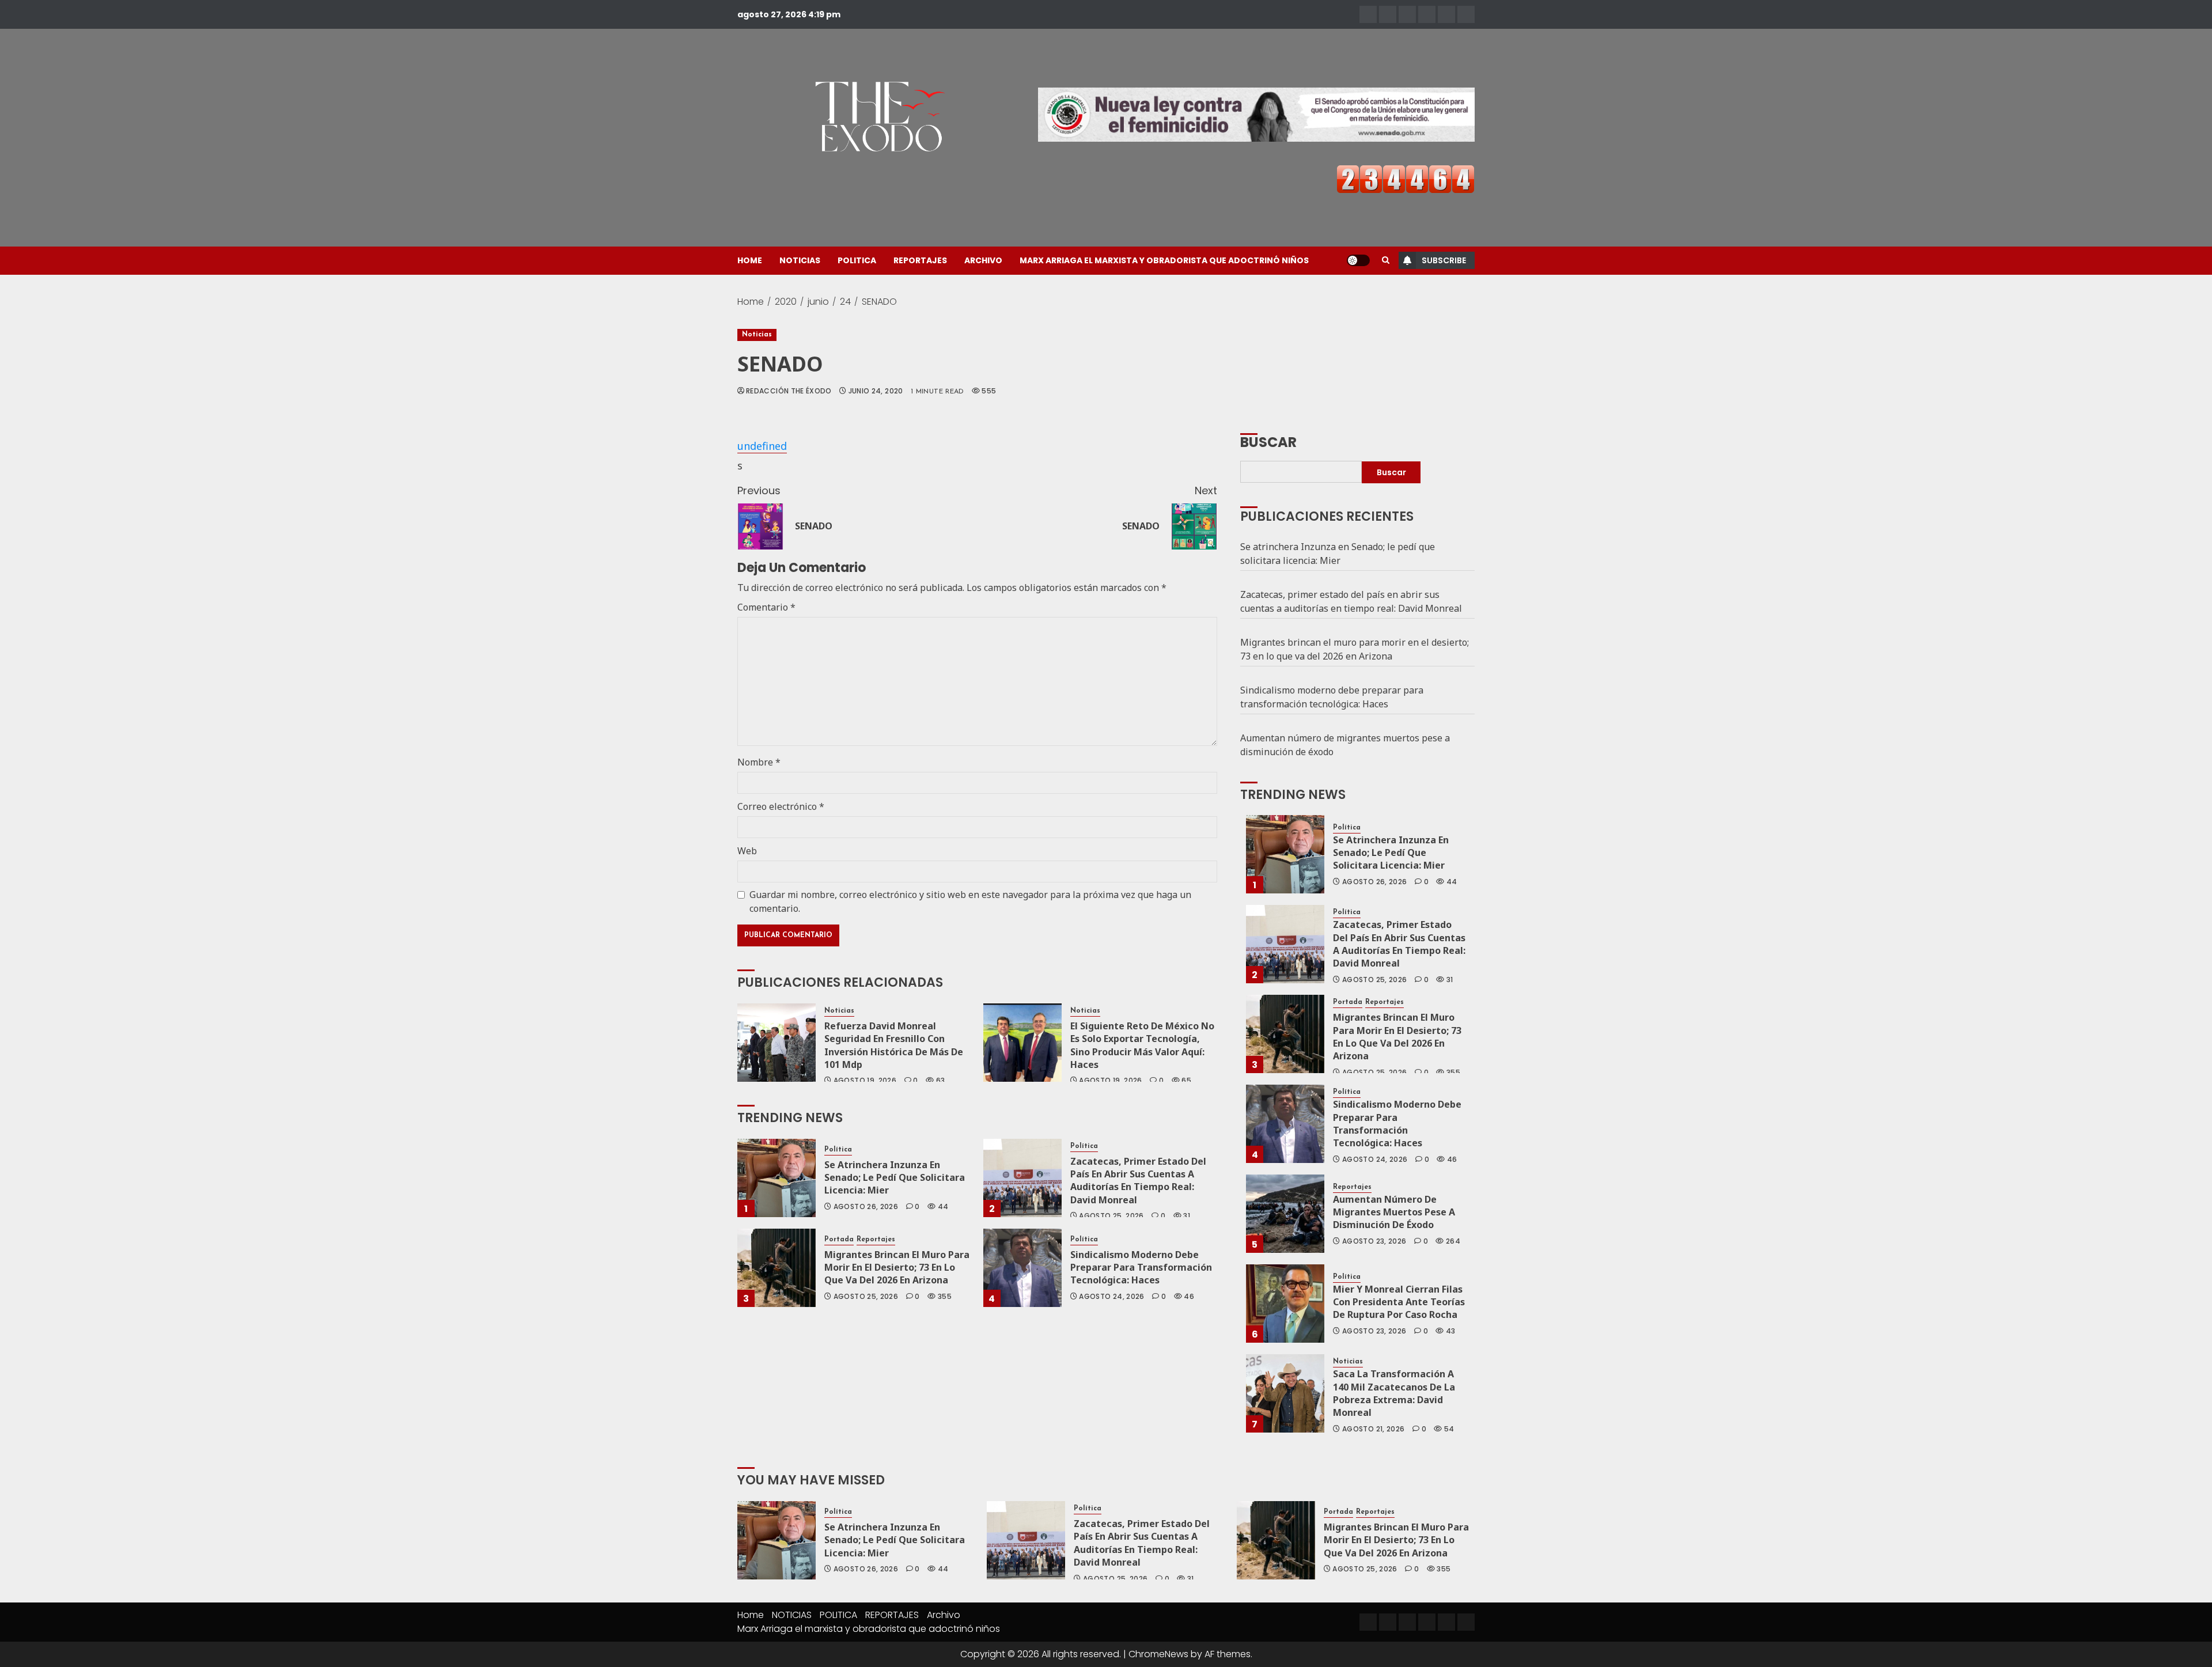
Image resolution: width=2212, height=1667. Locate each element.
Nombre (759, 762)
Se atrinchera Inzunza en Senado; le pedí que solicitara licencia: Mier (895, 1178)
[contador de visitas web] (1406, 178)
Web (747, 851)
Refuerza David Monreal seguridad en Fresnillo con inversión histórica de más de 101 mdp (894, 1045)
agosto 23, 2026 (1374, 1241)
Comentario (766, 607)
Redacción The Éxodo (789, 391)
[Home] (1368, 14)
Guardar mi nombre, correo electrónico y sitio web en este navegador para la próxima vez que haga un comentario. (970, 901)
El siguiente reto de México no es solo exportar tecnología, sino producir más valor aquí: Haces (1142, 1045)
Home (750, 260)
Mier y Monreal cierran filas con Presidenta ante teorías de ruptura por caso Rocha (1399, 1302)
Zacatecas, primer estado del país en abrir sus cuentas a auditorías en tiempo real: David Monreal (1138, 1181)
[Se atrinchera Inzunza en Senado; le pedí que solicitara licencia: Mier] (777, 1178)
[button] (1386, 260)
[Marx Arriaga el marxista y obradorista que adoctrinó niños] (1466, 14)
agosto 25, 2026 (1111, 1216)
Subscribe (1444, 260)
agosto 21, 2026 (1373, 1429)
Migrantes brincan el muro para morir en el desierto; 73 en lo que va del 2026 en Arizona (897, 1268)
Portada (839, 1240)
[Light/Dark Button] (1358, 260)
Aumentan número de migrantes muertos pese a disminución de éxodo (1394, 1212)
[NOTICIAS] (1388, 14)
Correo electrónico (781, 806)
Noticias (757, 335)
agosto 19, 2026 (865, 1081)
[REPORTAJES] (1427, 14)
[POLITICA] (1407, 14)
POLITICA (857, 260)
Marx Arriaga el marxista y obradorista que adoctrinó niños (1164, 260)
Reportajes (876, 1240)
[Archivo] (1446, 14)
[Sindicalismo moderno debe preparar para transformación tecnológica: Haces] (1022, 1268)
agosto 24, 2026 (1111, 1297)
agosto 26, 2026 (866, 1207)
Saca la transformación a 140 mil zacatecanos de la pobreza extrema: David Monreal (1394, 1393)
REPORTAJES (920, 260)
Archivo (983, 260)
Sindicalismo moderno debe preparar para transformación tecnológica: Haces (1141, 1268)
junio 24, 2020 (876, 391)
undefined (762, 446)
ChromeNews (1158, 1654)
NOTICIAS (800, 260)
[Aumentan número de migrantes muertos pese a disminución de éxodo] (1285, 1214)
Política (838, 1150)
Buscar (1268, 441)
